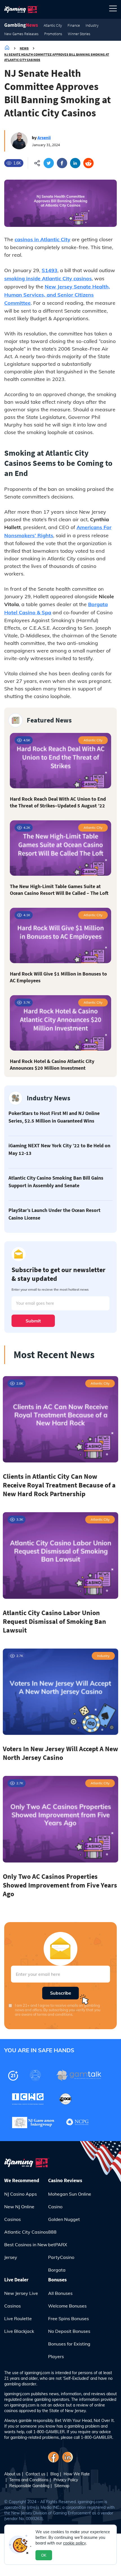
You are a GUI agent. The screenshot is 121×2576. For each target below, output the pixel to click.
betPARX (58, 2245)
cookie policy (74, 2543)
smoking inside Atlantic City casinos (48, 278)
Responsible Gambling (29, 2486)
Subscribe (61, 1993)
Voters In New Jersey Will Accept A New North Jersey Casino (60, 1753)
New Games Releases (21, 34)
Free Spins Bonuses (69, 2318)
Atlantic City (53, 25)
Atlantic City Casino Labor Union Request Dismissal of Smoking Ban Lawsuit (54, 1621)
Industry (92, 25)
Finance (74, 25)
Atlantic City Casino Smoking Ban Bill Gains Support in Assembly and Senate (56, 1182)
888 (52, 2232)
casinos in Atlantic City (42, 239)
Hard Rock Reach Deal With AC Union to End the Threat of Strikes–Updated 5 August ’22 (58, 802)
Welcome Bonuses (67, 2306)
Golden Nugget (64, 2219)
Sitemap (62, 2486)
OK (44, 2555)
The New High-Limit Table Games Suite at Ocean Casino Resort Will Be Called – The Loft (59, 890)
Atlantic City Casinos (26, 2232)
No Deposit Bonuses (69, 2331)
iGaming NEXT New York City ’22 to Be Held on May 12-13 (59, 1149)
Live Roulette (18, 2318)
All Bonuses (60, 2293)
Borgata (57, 2270)
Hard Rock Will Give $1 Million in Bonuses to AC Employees (58, 977)
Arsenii (44, 137)
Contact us (35, 2474)
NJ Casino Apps (21, 2194)
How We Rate (77, 2474)
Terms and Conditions (29, 2480)
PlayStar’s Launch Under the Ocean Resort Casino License (54, 1214)
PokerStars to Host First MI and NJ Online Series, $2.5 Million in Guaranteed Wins (54, 1117)
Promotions (53, 34)
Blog (54, 2474)
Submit (33, 1321)
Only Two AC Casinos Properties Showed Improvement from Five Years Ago (60, 1885)
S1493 (50, 270)
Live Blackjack (19, 2331)
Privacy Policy (66, 2480)
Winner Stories (79, 34)
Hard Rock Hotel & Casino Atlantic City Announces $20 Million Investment (52, 1065)
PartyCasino (61, 2257)
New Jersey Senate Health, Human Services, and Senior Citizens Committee (57, 295)
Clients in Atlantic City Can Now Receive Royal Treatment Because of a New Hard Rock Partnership (59, 1485)
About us (12, 2474)
